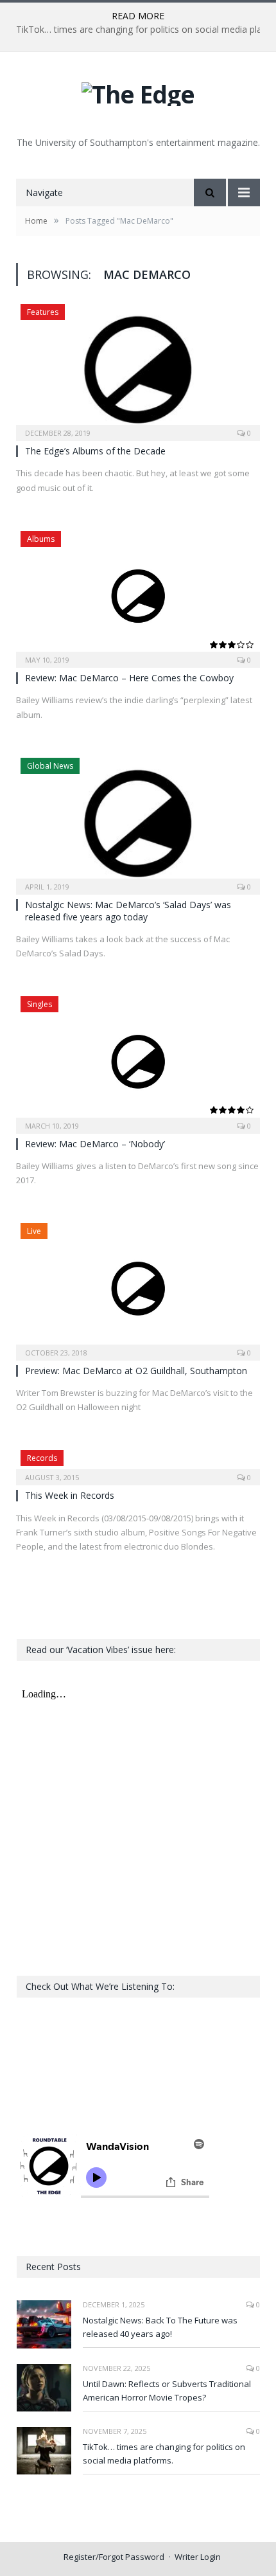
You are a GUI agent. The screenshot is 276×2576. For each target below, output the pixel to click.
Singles (39, 1004)
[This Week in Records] (138, 1463)
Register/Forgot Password (114, 2557)
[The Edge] (138, 91)
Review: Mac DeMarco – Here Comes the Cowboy (129, 678)
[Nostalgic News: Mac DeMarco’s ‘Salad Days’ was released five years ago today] (138, 822)
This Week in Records (70, 1495)
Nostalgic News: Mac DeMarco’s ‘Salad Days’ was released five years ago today (128, 910)
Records (42, 1458)
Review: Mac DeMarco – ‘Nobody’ (95, 1144)
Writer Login (198, 2557)
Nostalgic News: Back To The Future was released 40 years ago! (160, 2327)
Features (43, 312)
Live (34, 1231)
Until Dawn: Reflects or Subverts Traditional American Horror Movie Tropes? (167, 2391)
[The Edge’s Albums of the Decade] (138, 368)
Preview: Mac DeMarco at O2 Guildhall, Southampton (136, 1371)
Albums (41, 539)
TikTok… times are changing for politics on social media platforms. (164, 2454)
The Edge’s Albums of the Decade (95, 451)
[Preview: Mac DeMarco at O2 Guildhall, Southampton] (138, 1287)
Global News (50, 766)
